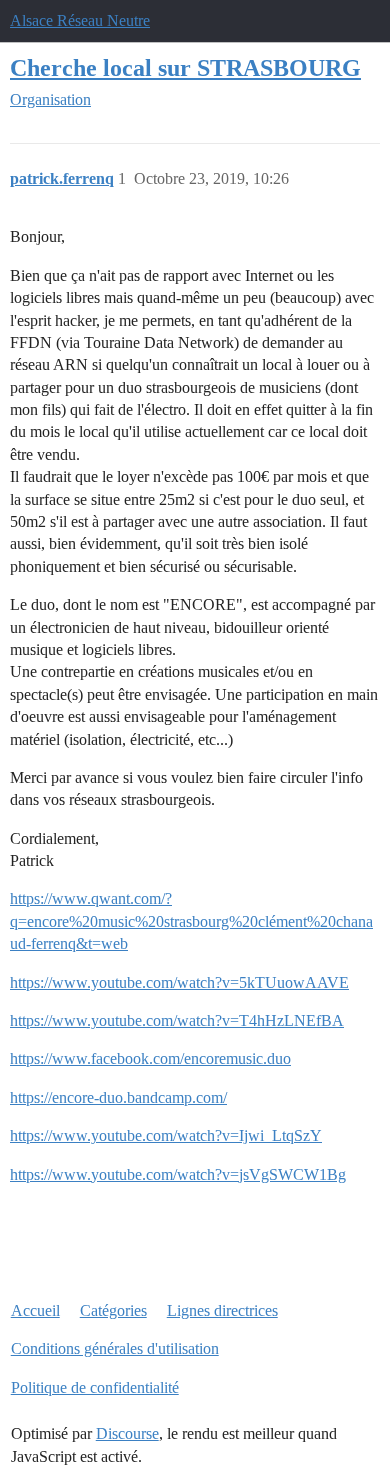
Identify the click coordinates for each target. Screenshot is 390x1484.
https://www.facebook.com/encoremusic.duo (150, 1058)
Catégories (113, 1310)
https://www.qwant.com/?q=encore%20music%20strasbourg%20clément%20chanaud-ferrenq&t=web (191, 921)
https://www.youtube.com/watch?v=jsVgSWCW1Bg (178, 1174)
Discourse (127, 1433)
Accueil (35, 1310)
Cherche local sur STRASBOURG (185, 67)
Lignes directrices (222, 1310)
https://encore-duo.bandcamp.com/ (118, 1097)
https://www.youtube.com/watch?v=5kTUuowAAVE (179, 982)
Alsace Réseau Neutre (80, 20)
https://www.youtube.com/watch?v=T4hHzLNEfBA (177, 1020)
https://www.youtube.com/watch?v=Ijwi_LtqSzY (166, 1135)
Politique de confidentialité (95, 1387)
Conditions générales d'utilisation (115, 1348)
